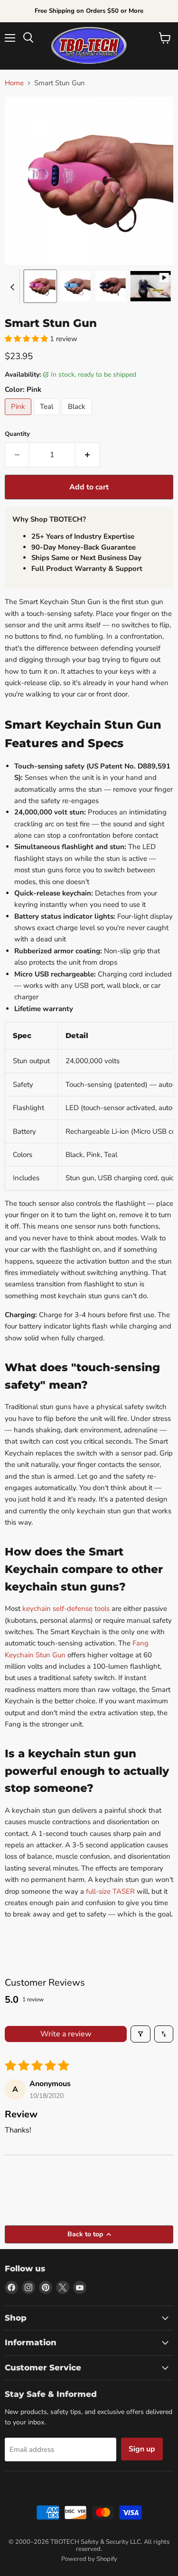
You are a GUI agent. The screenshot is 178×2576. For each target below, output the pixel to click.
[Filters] (141, 2034)
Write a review (66, 2034)
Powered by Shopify (89, 2559)
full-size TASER (110, 1891)
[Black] (78, 417)
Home (14, 83)
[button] (40, 286)
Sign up (142, 2449)
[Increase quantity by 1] (88, 455)
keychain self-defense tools (66, 1609)
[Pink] (19, 417)
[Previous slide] (12, 286)
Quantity (17, 434)
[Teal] (48, 417)
